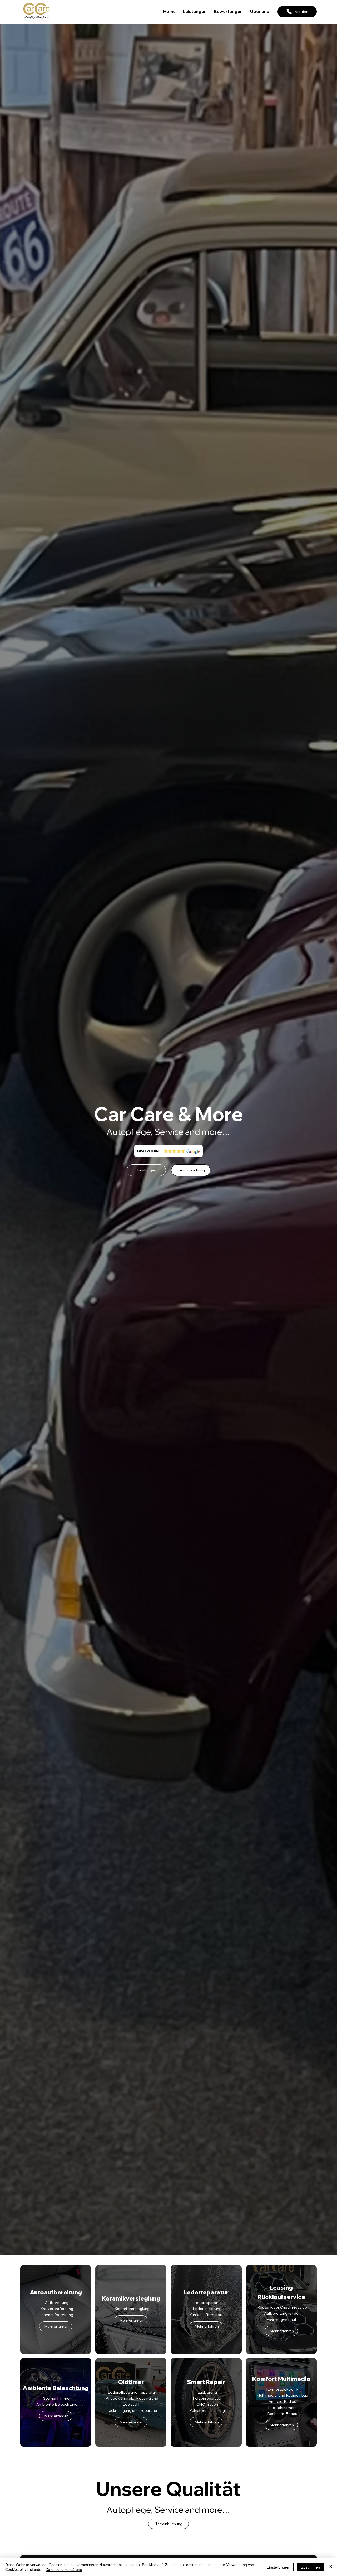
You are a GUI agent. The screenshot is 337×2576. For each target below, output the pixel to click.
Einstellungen (278, 2567)
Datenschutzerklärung (64, 2569)
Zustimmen (311, 2567)
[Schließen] (331, 2567)
